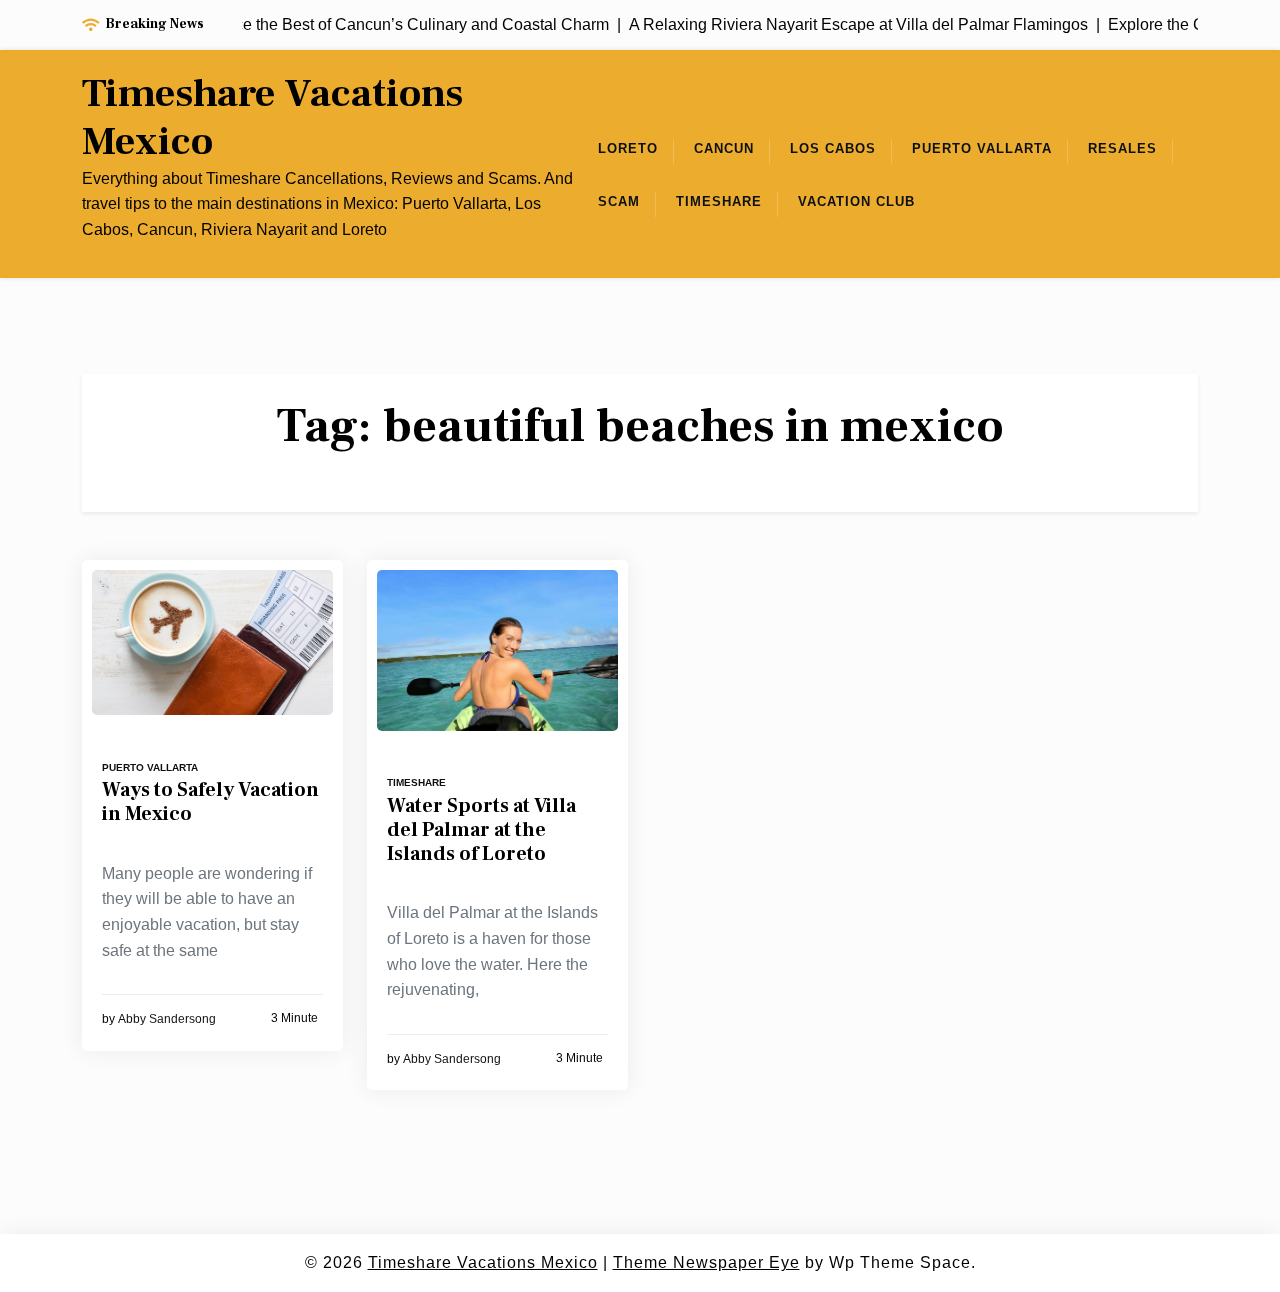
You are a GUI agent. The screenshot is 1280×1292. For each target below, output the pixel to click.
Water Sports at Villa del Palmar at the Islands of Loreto (481, 830)
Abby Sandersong (167, 1019)
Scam (619, 201)
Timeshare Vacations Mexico (272, 118)
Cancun (724, 148)
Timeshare (719, 201)
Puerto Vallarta (982, 148)
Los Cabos (833, 148)
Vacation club (856, 201)
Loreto (628, 148)
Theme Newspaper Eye (706, 1262)
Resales (1122, 148)
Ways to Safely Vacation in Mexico (210, 802)
